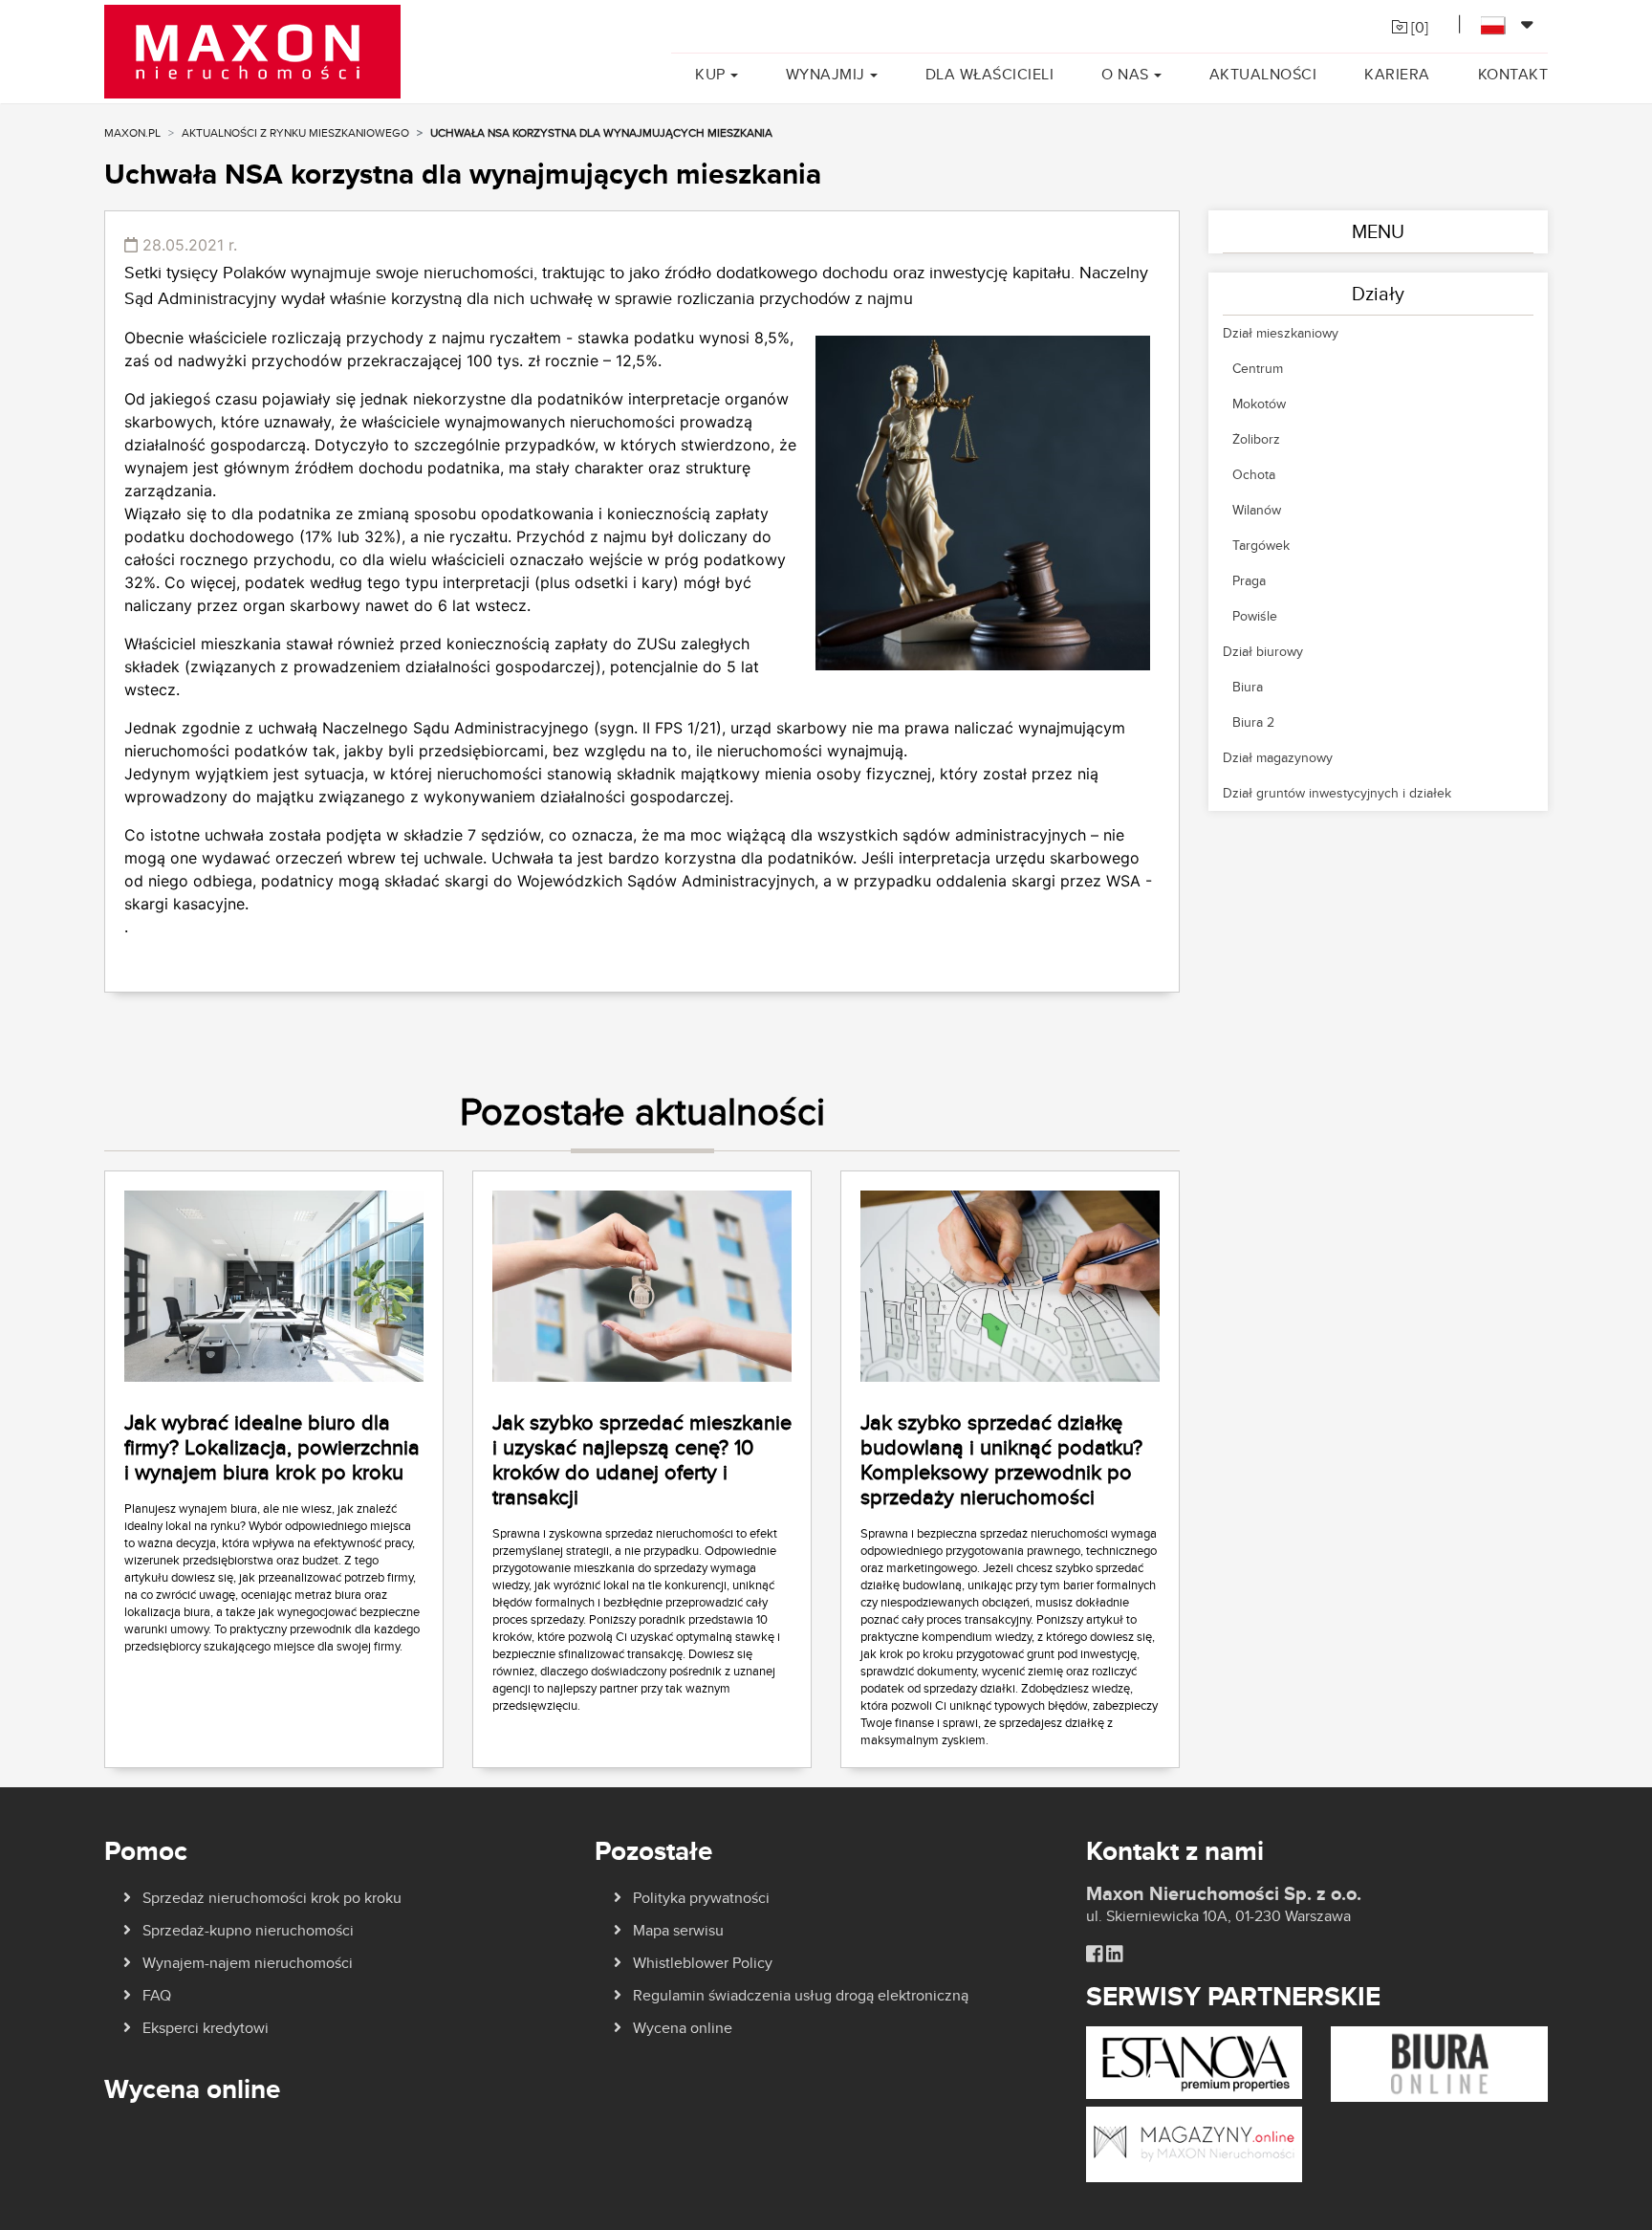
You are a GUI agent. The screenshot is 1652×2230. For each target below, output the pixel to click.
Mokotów (1259, 404)
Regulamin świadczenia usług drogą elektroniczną (801, 1995)
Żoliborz (1256, 439)
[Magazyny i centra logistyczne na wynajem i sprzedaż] (1195, 2143)
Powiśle (1255, 616)
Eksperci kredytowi (206, 2028)
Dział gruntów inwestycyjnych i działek (1337, 793)
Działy (1378, 293)
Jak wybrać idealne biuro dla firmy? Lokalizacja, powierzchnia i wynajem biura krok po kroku (272, 1447)
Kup (710, 74)
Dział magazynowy (1278, 757)
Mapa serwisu (678, 1930)
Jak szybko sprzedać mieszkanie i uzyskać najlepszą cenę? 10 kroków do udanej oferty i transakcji (642, 1459)
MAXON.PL (132, 132)
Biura (1248, 687)
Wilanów (1257, 510)
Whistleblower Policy (703, 1963)
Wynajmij (826, 74)
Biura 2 (1253, 722)
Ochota (1254, 474)
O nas (1125, 74)
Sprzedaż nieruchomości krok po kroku (272, 1898)
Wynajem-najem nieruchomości (248, 1963)
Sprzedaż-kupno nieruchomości (248, 1930)
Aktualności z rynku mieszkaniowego (295, 132)
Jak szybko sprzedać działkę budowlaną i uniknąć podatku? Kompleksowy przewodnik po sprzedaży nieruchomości (1001, 1459)
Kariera (1397, 74)
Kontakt (1513, 74)
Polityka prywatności (701, 1898)
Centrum (1258, 368)
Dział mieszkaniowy (1281, 333)
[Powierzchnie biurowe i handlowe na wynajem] (1439, 2063)
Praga (1249, 580)
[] (1418, 27)
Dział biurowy (1263, 651)
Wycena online (683, 2028)
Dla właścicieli (990, 74)
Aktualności (1263, 74)
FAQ (157, 1995)
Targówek (1261, 545)
